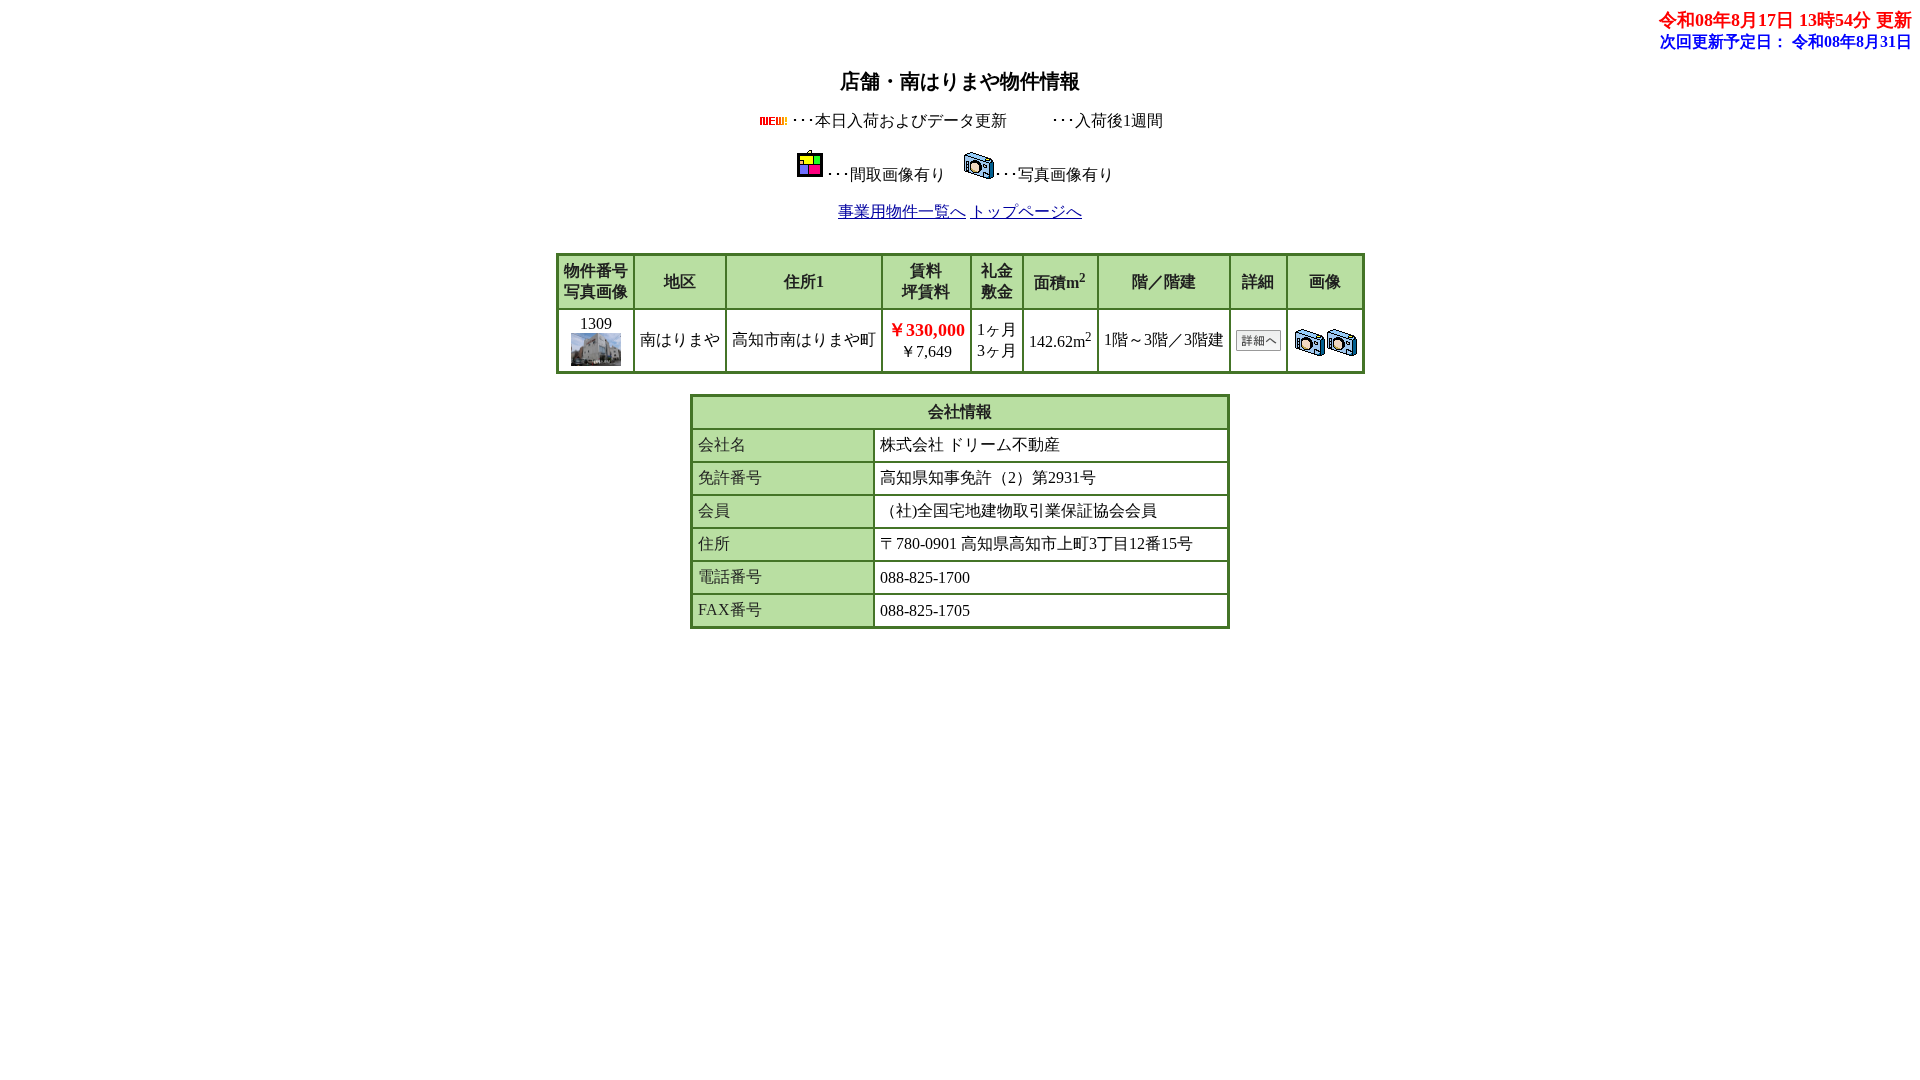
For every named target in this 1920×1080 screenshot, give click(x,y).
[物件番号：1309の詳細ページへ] (1258, 345)
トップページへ (1026, 211)
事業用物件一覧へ (902, 211)
